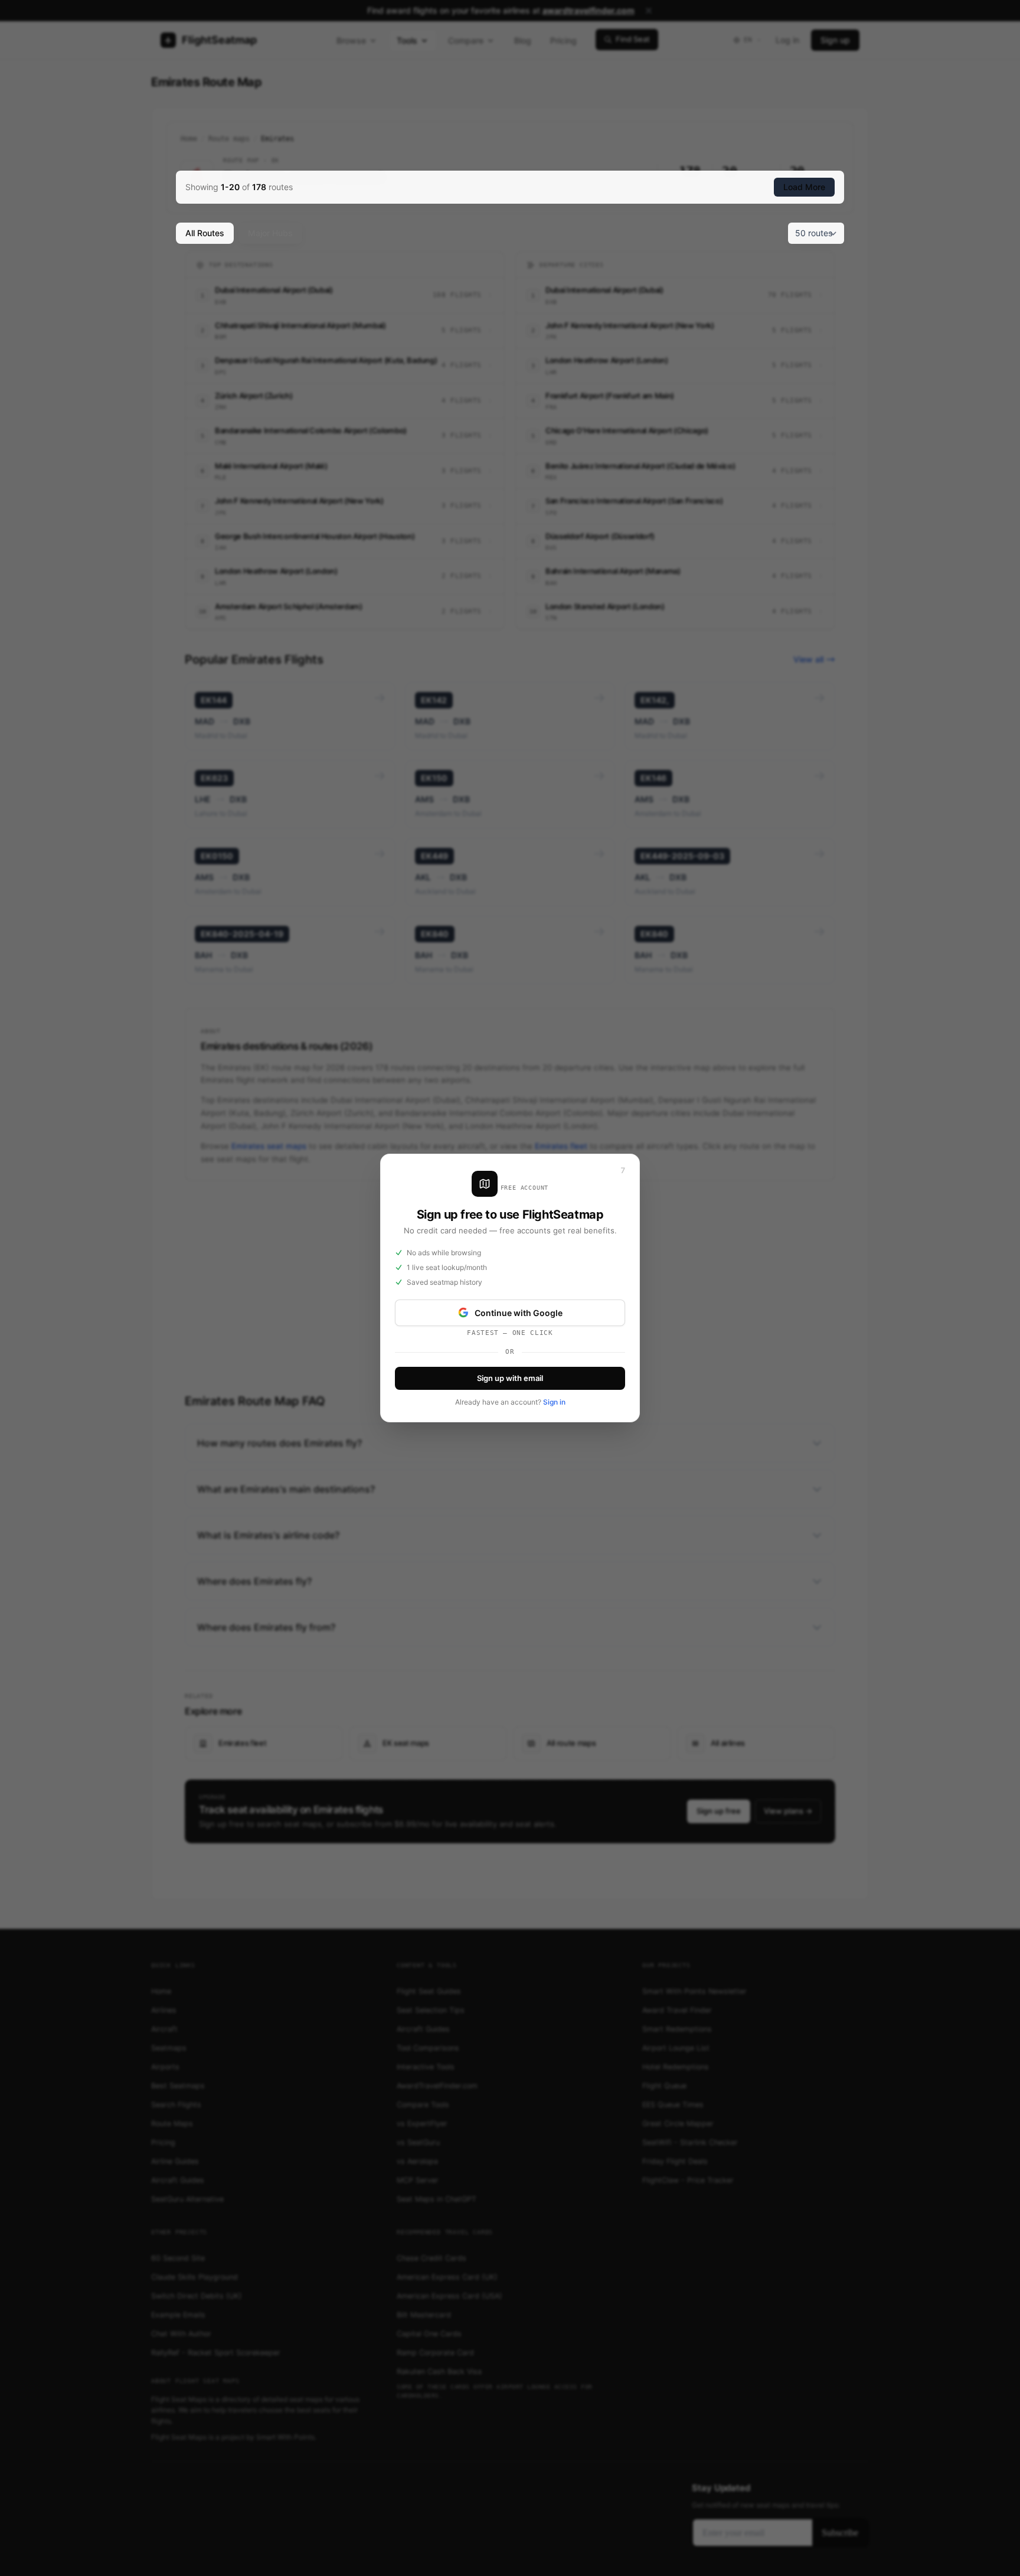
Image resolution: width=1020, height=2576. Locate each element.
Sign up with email (510, 1378)
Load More (804, 187)
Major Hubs (270, 233)
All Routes (205, 233)
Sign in (554, 1402)
